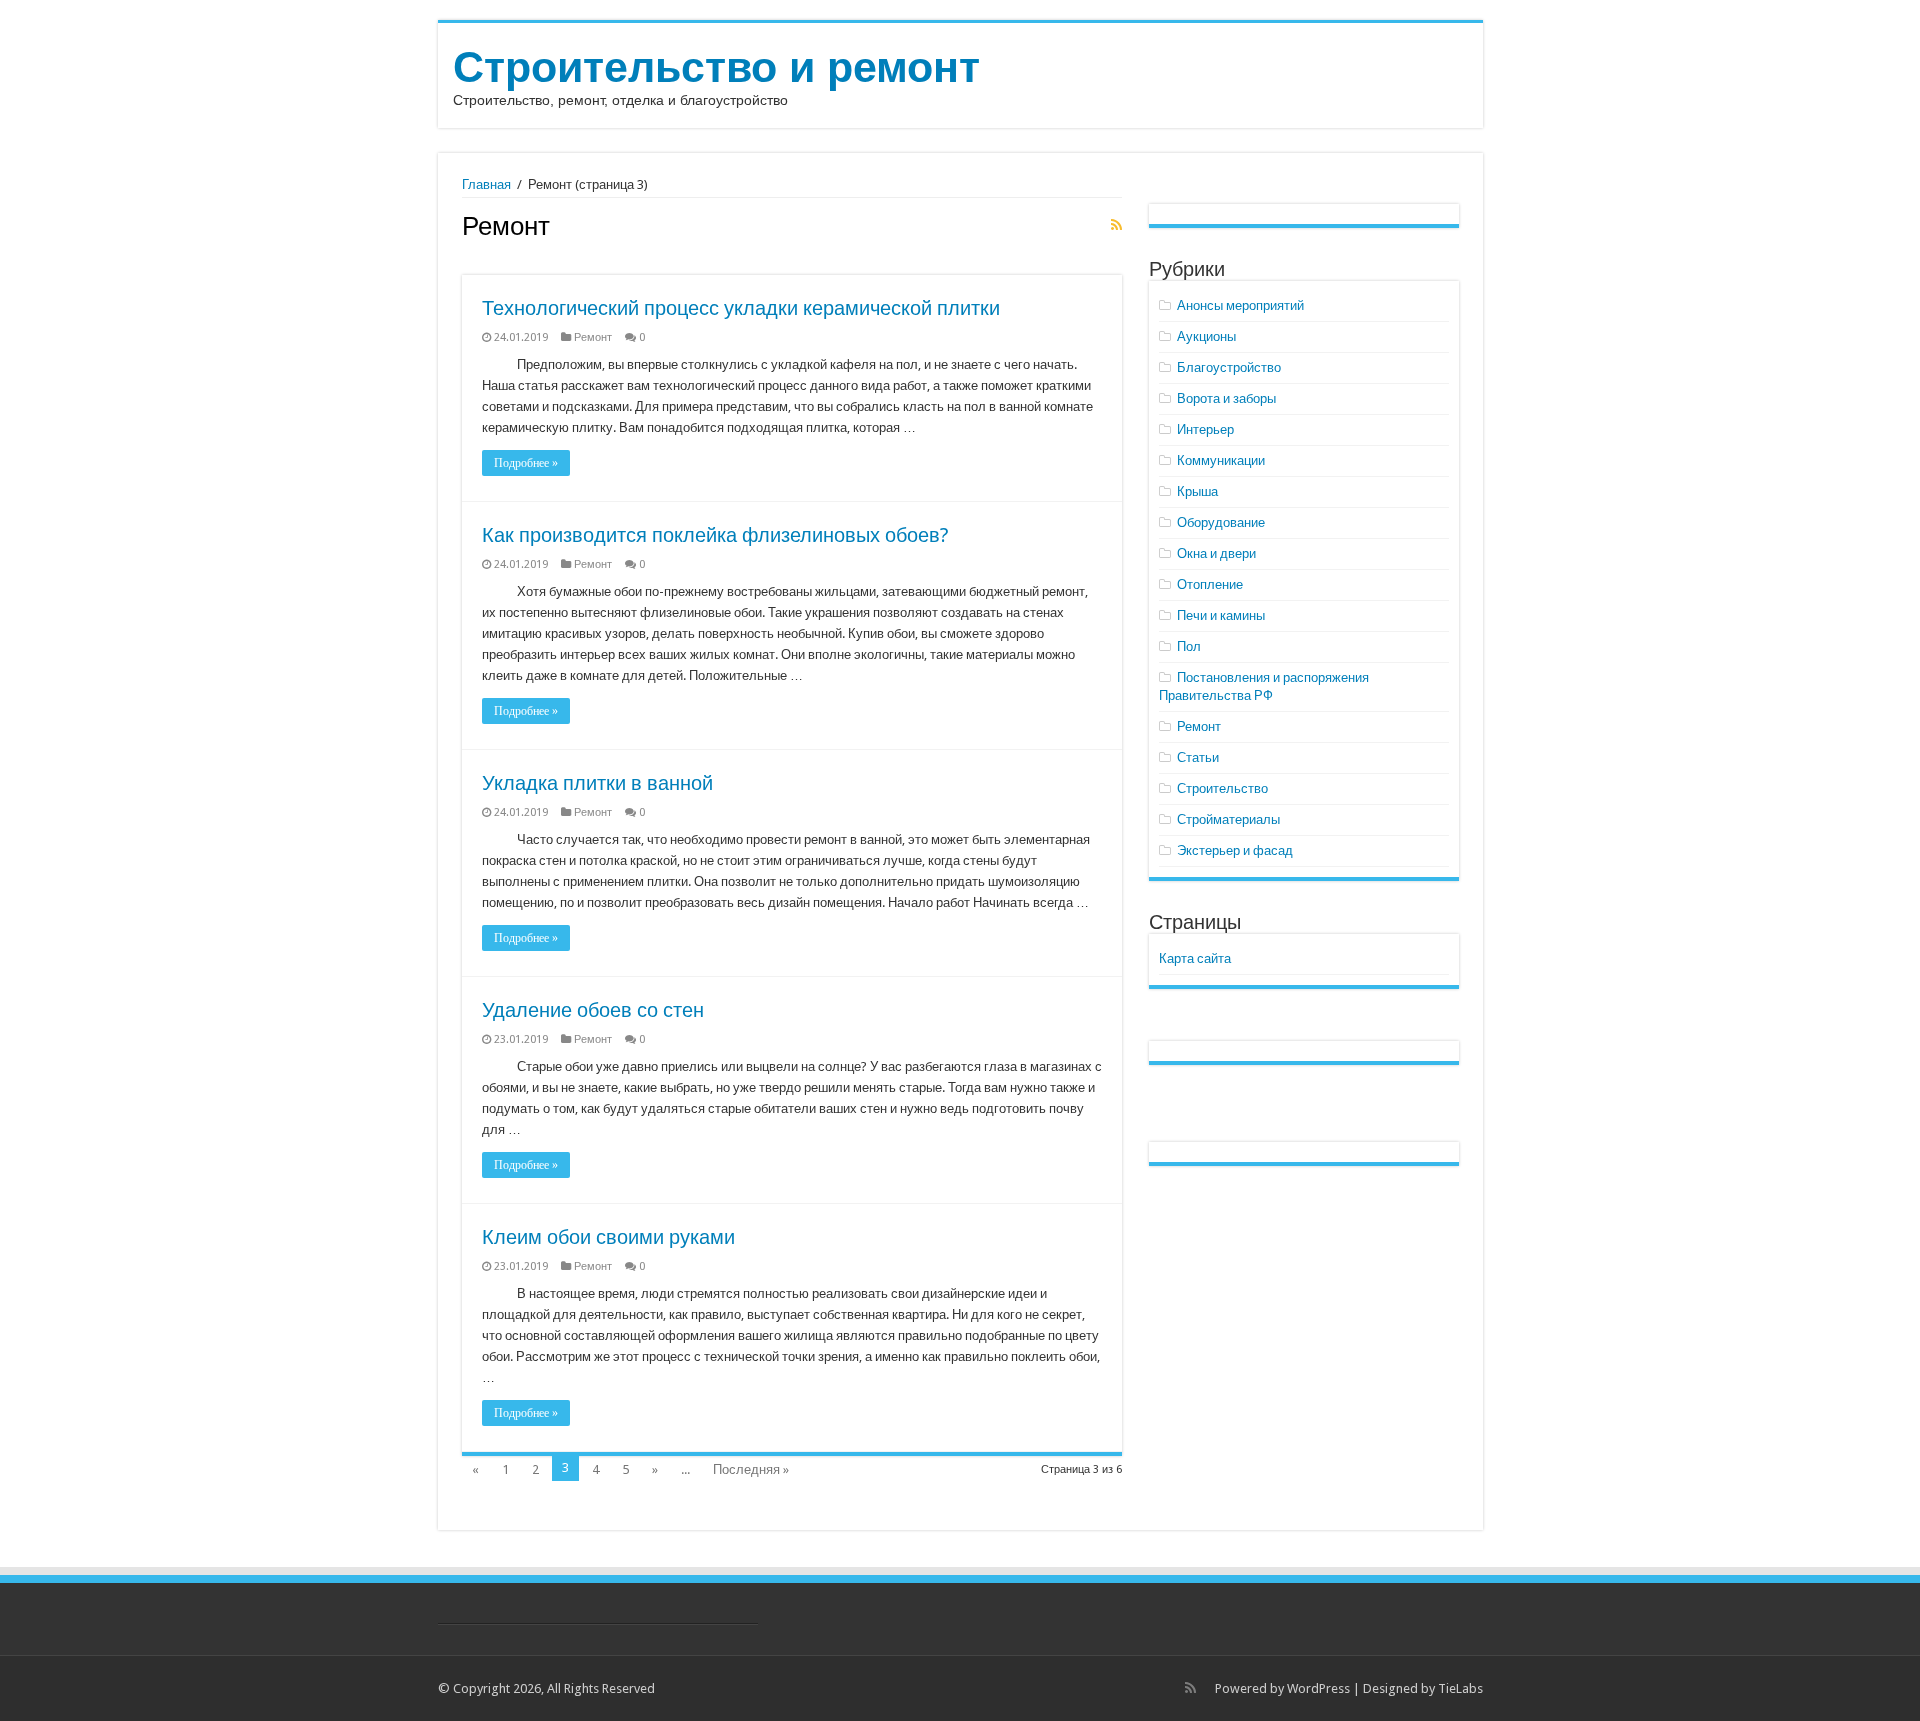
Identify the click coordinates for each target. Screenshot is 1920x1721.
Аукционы (1206, 336)
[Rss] (1190, 1688)
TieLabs (1460, 1688)
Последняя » (751, 1469)
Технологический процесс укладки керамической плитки (741, 308)
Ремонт (593, 337)
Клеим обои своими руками (608, 1237)
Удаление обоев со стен (593, 1010)
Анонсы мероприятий (1240, 305)
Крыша (1197, 491)
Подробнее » (526, 463)
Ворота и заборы (1226, 398)
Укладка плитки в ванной (597, 783)
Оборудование (1221, 522)
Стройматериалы (1228, 819)
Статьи (1198, 757)
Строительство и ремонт (716, 67)
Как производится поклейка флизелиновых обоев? (715, 535)
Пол (1189, 646)
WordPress (1318, 1688)
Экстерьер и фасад (1235, 850)
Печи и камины (1221, 615)
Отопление (1210, 584)
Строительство (1222, 788)
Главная (486, 184)
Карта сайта (1195, 958)
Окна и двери (1216, 553)
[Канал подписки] (1116, 225)
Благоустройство (1229, 367)
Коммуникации (1221, 460)
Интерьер (1205, 429)
